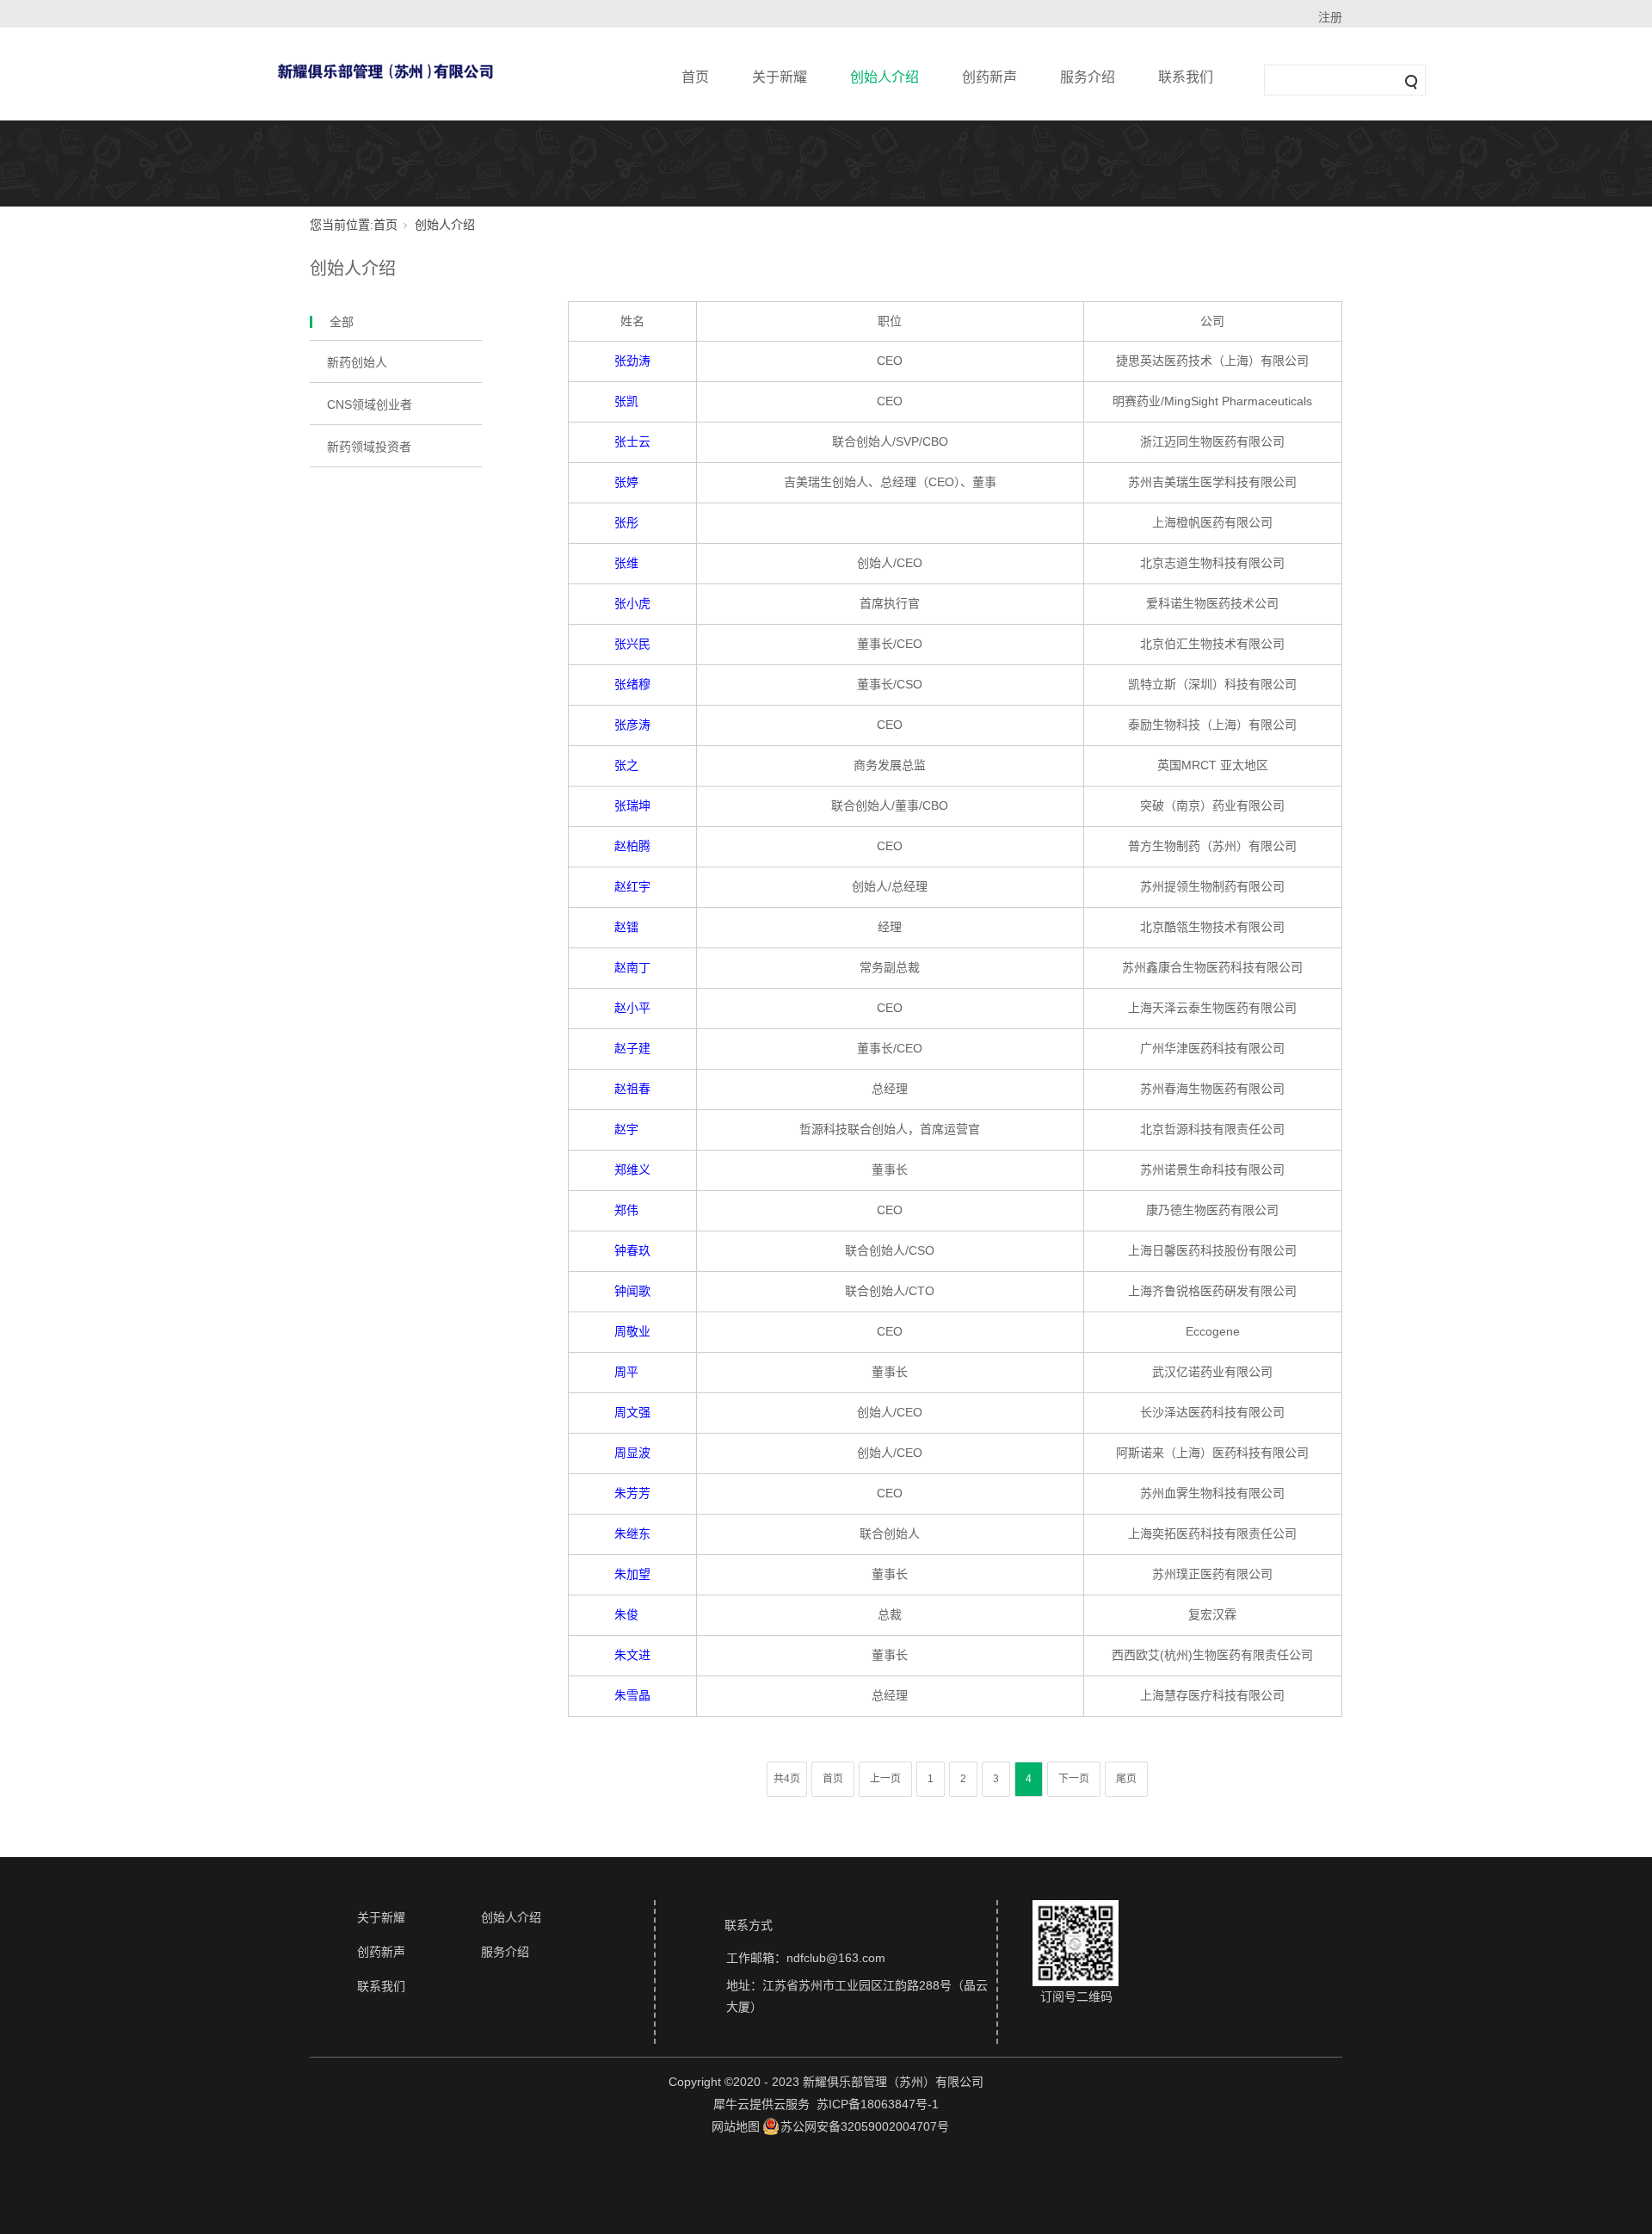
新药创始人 (357, 362)
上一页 (885, 1779)
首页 (695, 77)
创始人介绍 (885, 77)
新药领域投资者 (369, 447)
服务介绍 (1088, 77)
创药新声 (989, 77)
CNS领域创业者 (370, 404)
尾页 (1126, 1779)
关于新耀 (780, 77)
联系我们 (1186, 77)
